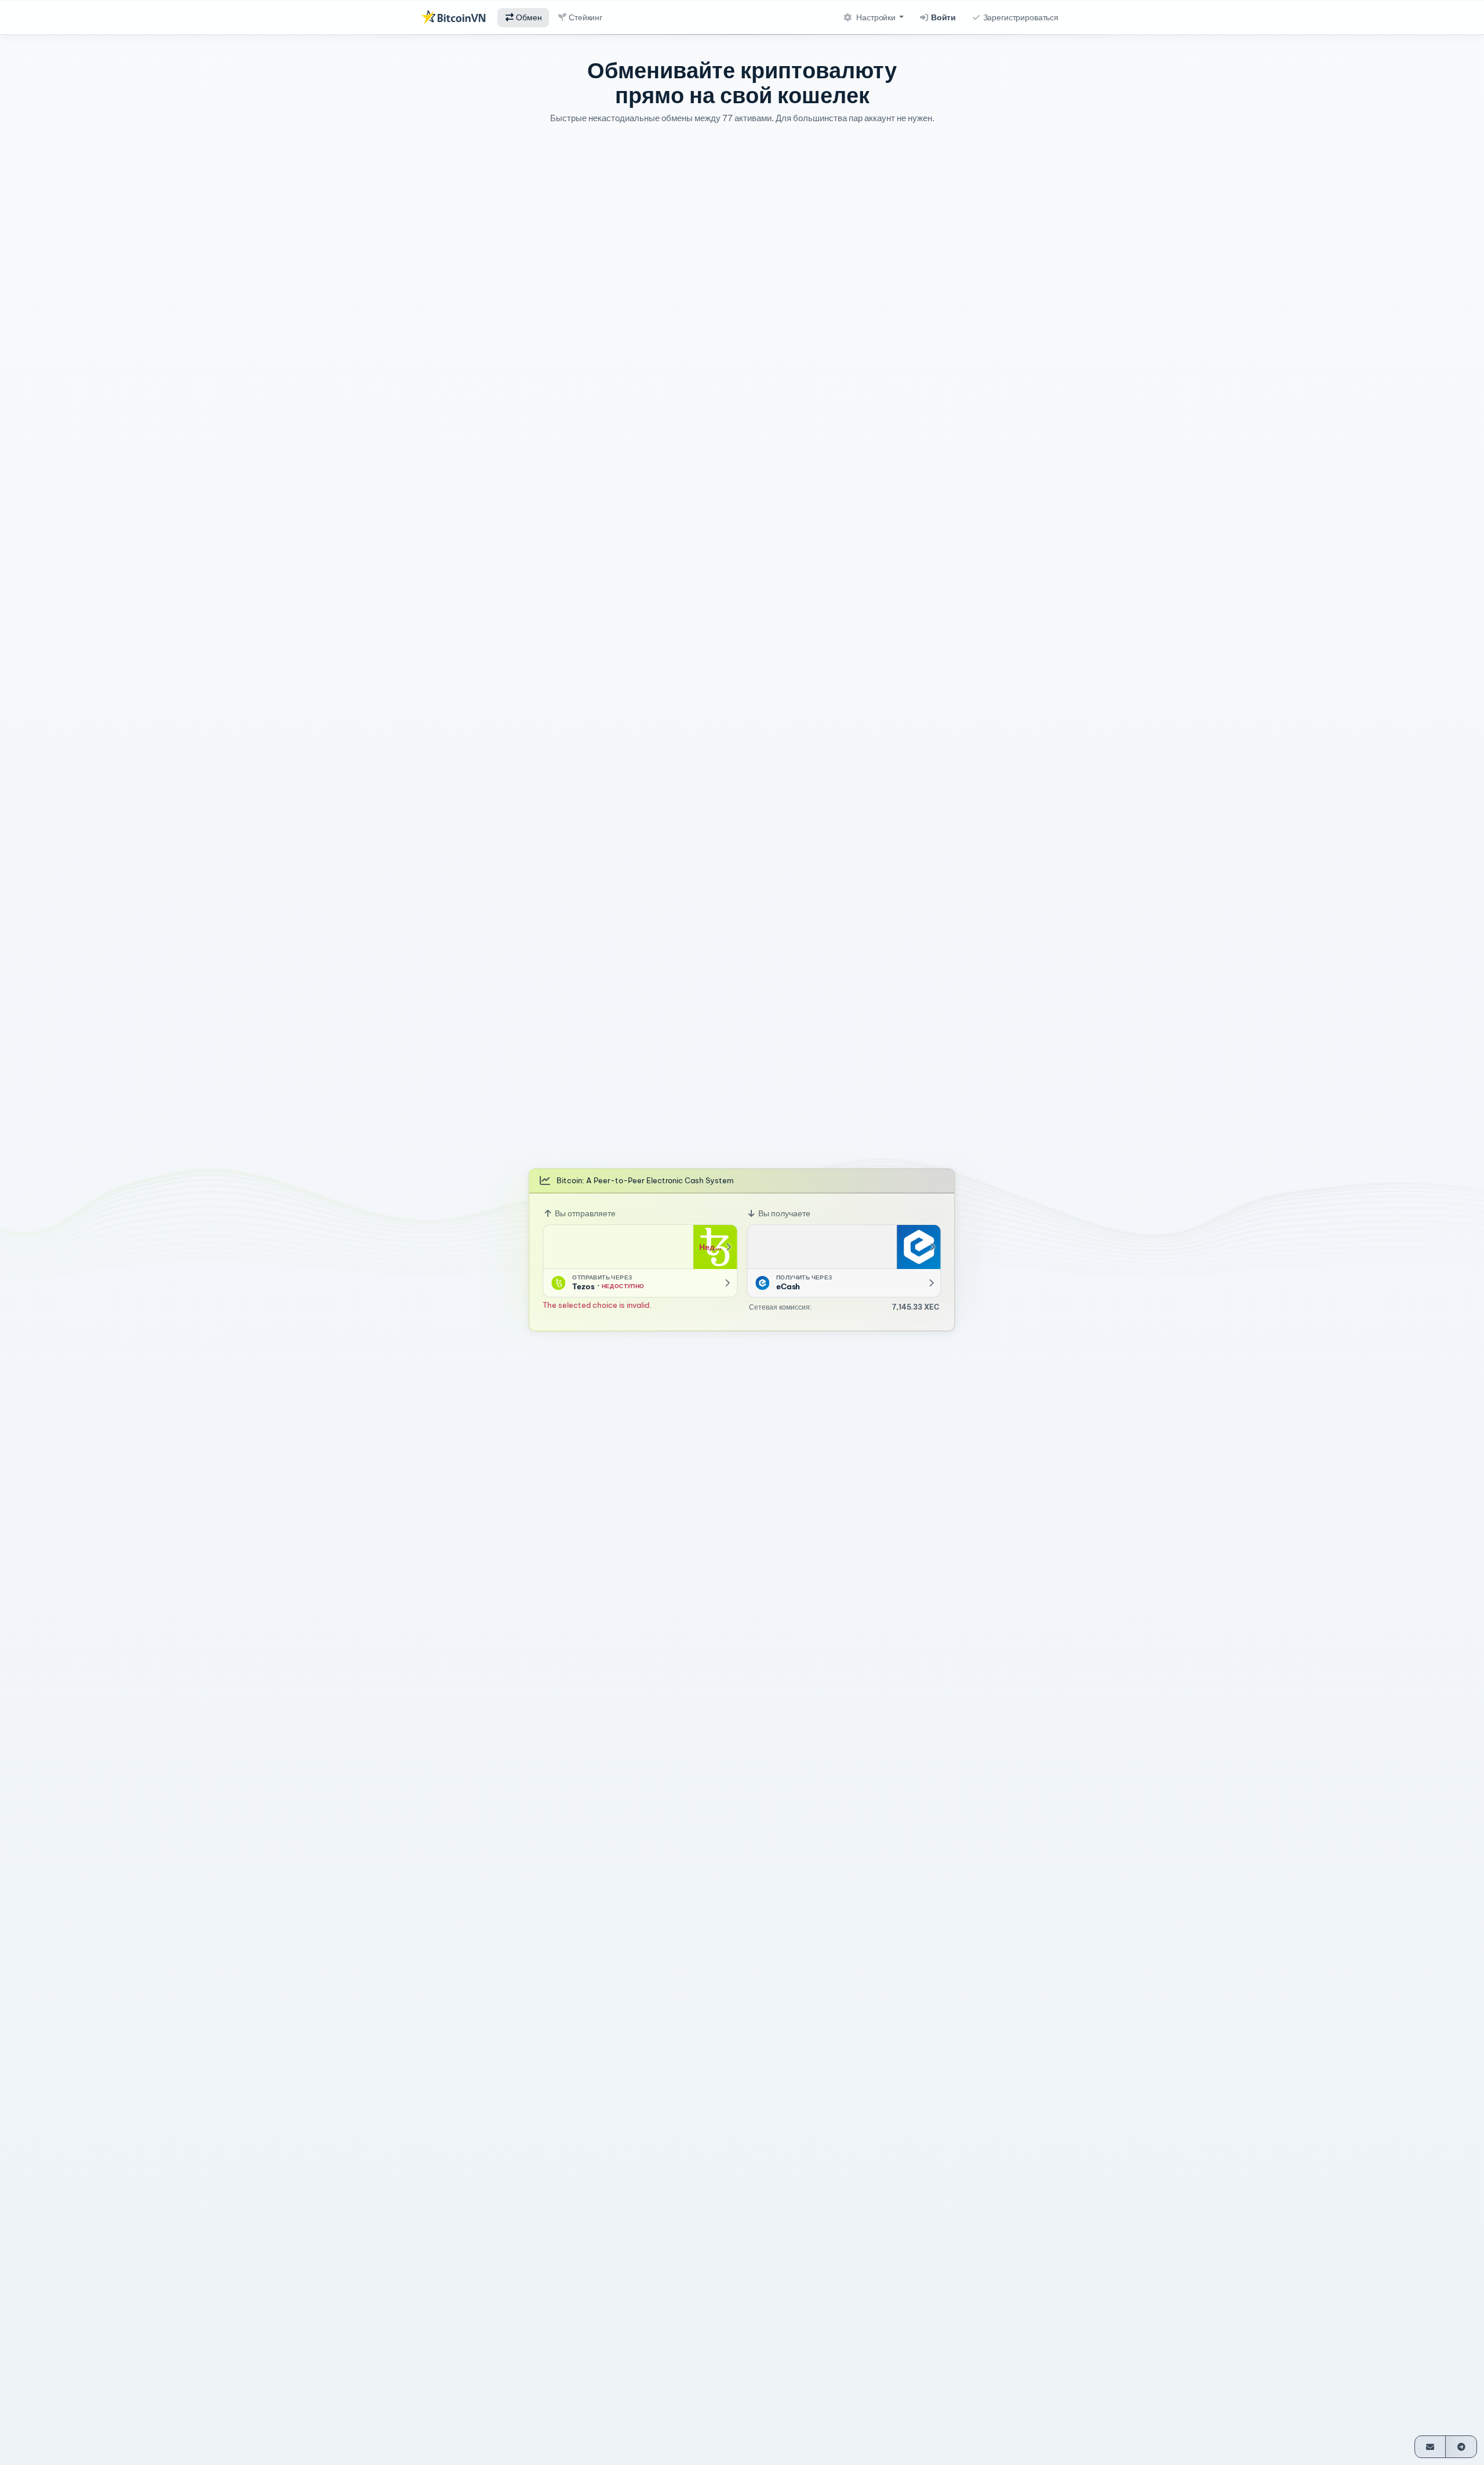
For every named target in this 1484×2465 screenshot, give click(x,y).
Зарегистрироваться (1020, 17)
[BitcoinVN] (453, 17)
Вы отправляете (584, 1213)
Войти (943, 17)
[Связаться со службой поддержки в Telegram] (1461, 2447)
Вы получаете (783, 1213)
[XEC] (919, 1247)
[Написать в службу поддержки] (1430, 2447)
